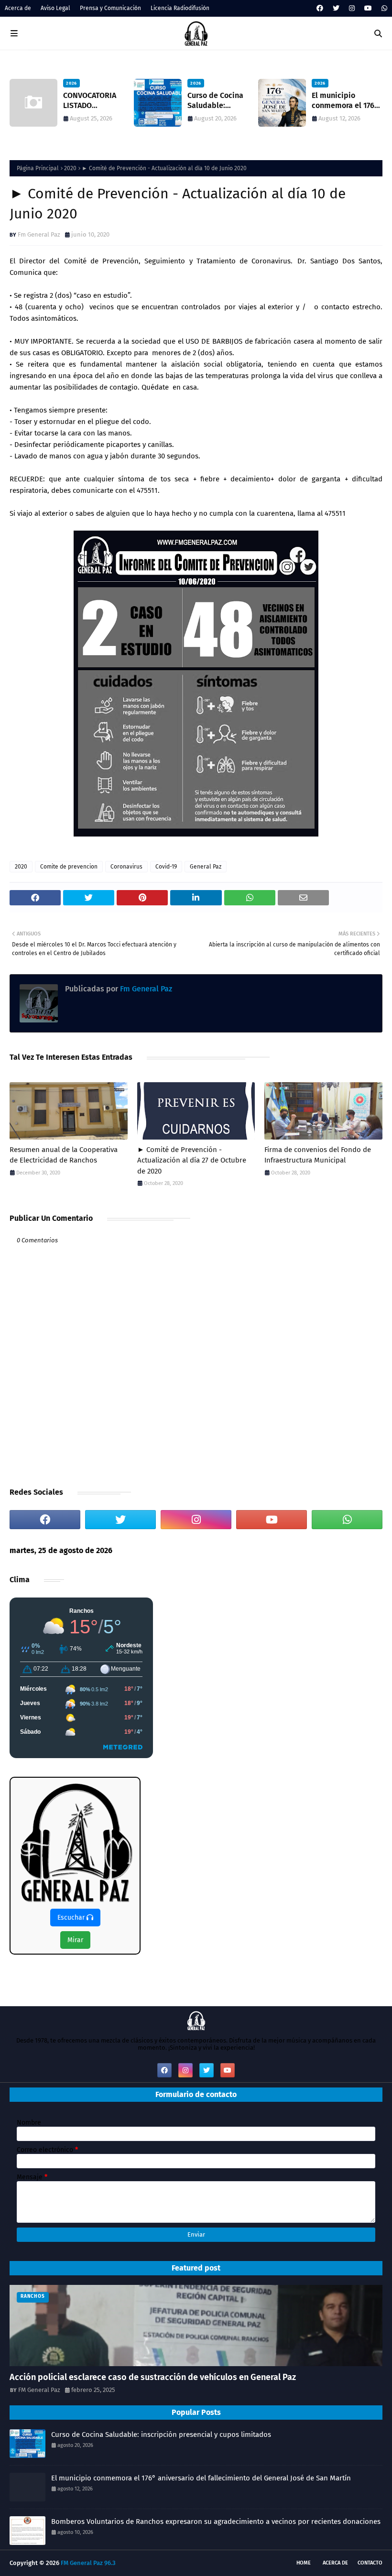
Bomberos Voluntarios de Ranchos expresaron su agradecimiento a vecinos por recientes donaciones (216, 2522)
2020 (70, 168)
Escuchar (72, 1918)
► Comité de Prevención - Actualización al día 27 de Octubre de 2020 (192, 1160)
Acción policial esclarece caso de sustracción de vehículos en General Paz (153, 2377)
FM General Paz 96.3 (88, 2563)
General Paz (206, 867)
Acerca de (18, 8)
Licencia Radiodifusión (180, 8)
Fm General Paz (39, 234)
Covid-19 (166, 867)
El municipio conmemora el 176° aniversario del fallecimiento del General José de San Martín (314, 101)
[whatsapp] (383, 8)
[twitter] (336, 8)
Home (304, 2563)
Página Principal (38, 168)
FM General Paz (39, 2390)
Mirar (75, 1940)
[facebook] (320, 8)
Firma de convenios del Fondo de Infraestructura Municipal (318, 1155)
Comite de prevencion (69, 867)
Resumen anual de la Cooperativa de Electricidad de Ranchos (64, 1155)
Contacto (370, 2563)
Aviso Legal (55, 8)
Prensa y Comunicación (110, 8)
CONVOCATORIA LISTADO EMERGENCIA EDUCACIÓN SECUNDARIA (58, 101)
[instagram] (352, 8)
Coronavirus (126, 867)
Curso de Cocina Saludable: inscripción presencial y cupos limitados (188, 101)
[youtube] (368, 8)
